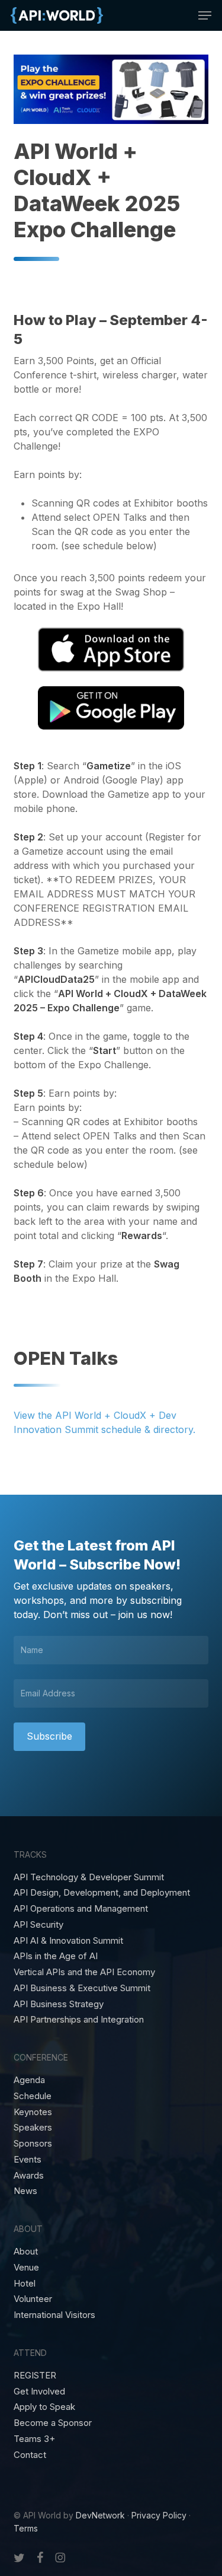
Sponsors (33, 2144)
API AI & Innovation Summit (68, 1941)
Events (28, 2160)
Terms (26, 2528)
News (25, 2191)
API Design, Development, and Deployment (102, 1893)
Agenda (29, 2080)
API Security (38, 1925)
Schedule (33, 2096)
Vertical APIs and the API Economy (84, 1972)
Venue (26, 2268)
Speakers (33, 2128)
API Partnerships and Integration (79, 2020)
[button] (205, 15)
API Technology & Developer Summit (89, 1877)
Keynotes (33, 2112)
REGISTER (35, 2376)
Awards (29, 2176)
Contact (30, 2455)
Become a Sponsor (53, 2423)
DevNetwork (100, 2515)
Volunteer (33, 2299)
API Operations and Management (81, 1909)
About (26, 2252)
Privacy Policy (159, 2515)
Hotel (25, 2284)
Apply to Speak (44, 2407)
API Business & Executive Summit (82, 1988)
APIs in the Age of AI (56, 1956)
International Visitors (54, 2315)
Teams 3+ (34, 2439)
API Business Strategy (59, 2004)
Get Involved (39, 2392)
